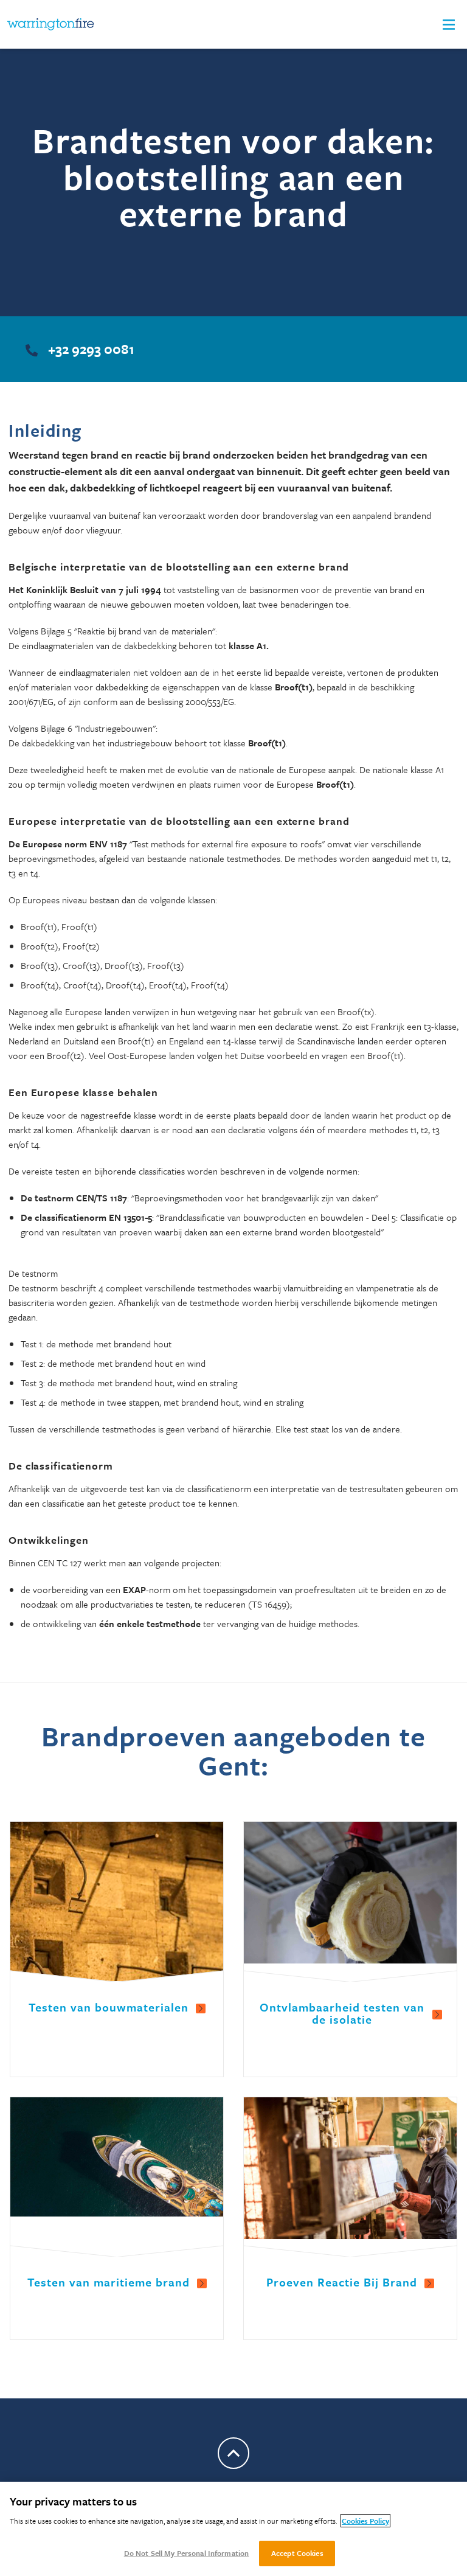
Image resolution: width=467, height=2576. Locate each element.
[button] (449, 25)
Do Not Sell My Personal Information (187, 2553)
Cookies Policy (365, 2521)
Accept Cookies (297, 2553)
